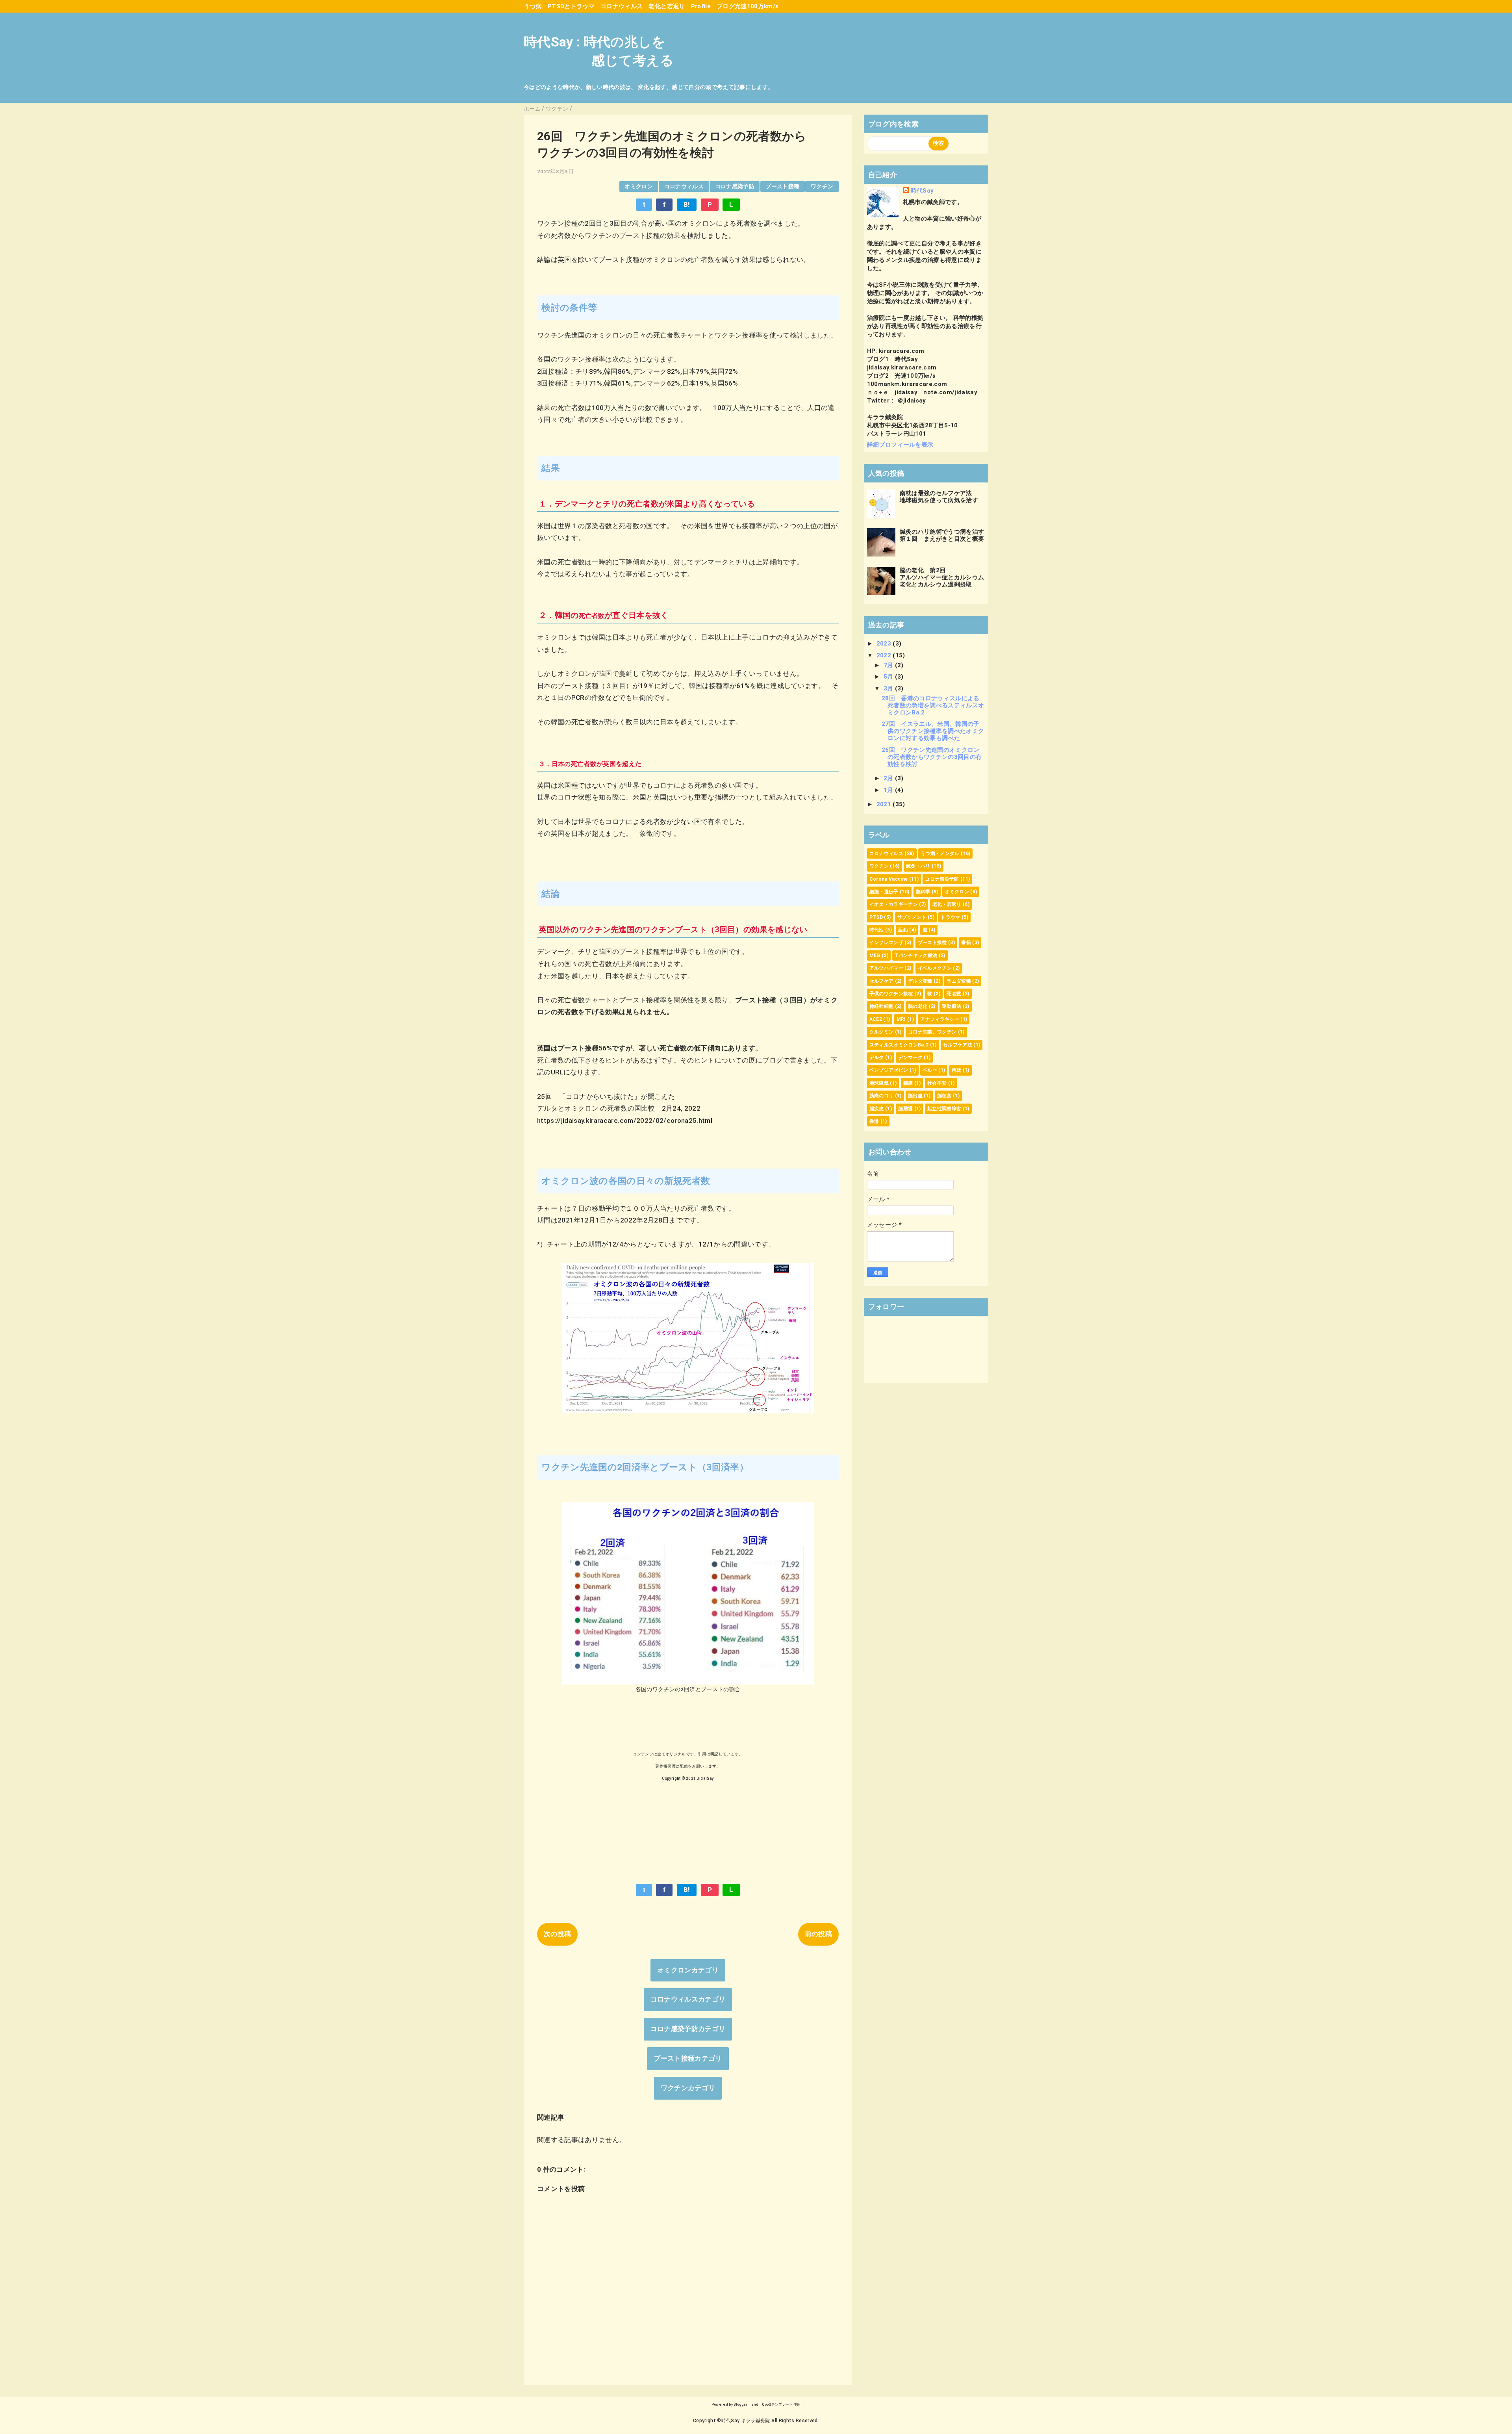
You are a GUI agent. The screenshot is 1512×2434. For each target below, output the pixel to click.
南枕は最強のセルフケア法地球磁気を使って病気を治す (939, 497)
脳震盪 (905, 1109)
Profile (701, 6)
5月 (889, 677)
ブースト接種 (782, 186)
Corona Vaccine (889, 879)
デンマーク (910, 1057)
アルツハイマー (886, 968)
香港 (874, 1121)
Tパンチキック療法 (916, 955)
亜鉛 (903, 930)
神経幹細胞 (882, 1006)
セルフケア (882, 981)
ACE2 (876, 1019)
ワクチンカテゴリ (688, 2088)
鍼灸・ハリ (918, 866)
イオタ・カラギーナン (894, 904)
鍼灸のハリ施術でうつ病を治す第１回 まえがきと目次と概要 (942, 535)
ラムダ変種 (959, 981)
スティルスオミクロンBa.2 (899, 1045)
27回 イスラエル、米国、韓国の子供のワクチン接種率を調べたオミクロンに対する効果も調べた (933, 731)
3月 (889, 688)
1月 (889, 790)
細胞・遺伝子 (884, 892)
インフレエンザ (886, 942)
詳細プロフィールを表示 (900, 445)
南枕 (957, 1070)
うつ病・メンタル (940, 853)
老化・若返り (947, 904)
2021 (885, 804)
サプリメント (912, 917)
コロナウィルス (622, 6)
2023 (885, 644)
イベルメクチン (935, 968)
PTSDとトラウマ (571, 6)
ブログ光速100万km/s (748, 6)
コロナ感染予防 (735, 186)
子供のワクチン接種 (891, 994)
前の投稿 (818, 1934)
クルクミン (882, 1032)
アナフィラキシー (940, 1019)
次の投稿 (557, 1934)
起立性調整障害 (944, 1109)
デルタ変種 (920, 981)
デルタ (877, 1057)
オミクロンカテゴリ (688, 1970)
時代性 (877, 930)
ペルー (930, 1070)
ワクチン (822, 186)
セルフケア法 (958, 1045)
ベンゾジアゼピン (889, 1070)
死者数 (954, 994)
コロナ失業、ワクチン (932, 1032)
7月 (889, 665)
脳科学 (923, 892)
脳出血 (915, 1096)
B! (687, 204)
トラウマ (950, 917)
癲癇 (908, 1083)
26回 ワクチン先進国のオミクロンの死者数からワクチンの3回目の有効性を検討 (932, 757)
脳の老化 (918, 1006)
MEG (875, 955)
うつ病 (533, 6)
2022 (885, 655)
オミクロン (639, 186)
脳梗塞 (944, 1096)
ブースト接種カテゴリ (688, 2058)
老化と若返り (667, 6)
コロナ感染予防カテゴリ (688, 2029)
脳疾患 (877, 1109)
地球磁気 (879, 1083)
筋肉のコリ (882, 1096)
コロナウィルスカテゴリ (688, 1999)
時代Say (922, 191)
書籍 (966, 942)
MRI (901, 1019)
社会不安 (937, 1083)
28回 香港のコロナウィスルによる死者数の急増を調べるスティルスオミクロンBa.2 (933, 705)
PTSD (876, 917)
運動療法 (951, 1006)
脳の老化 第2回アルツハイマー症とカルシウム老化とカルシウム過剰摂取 (942, 577)
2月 (889, 778)
